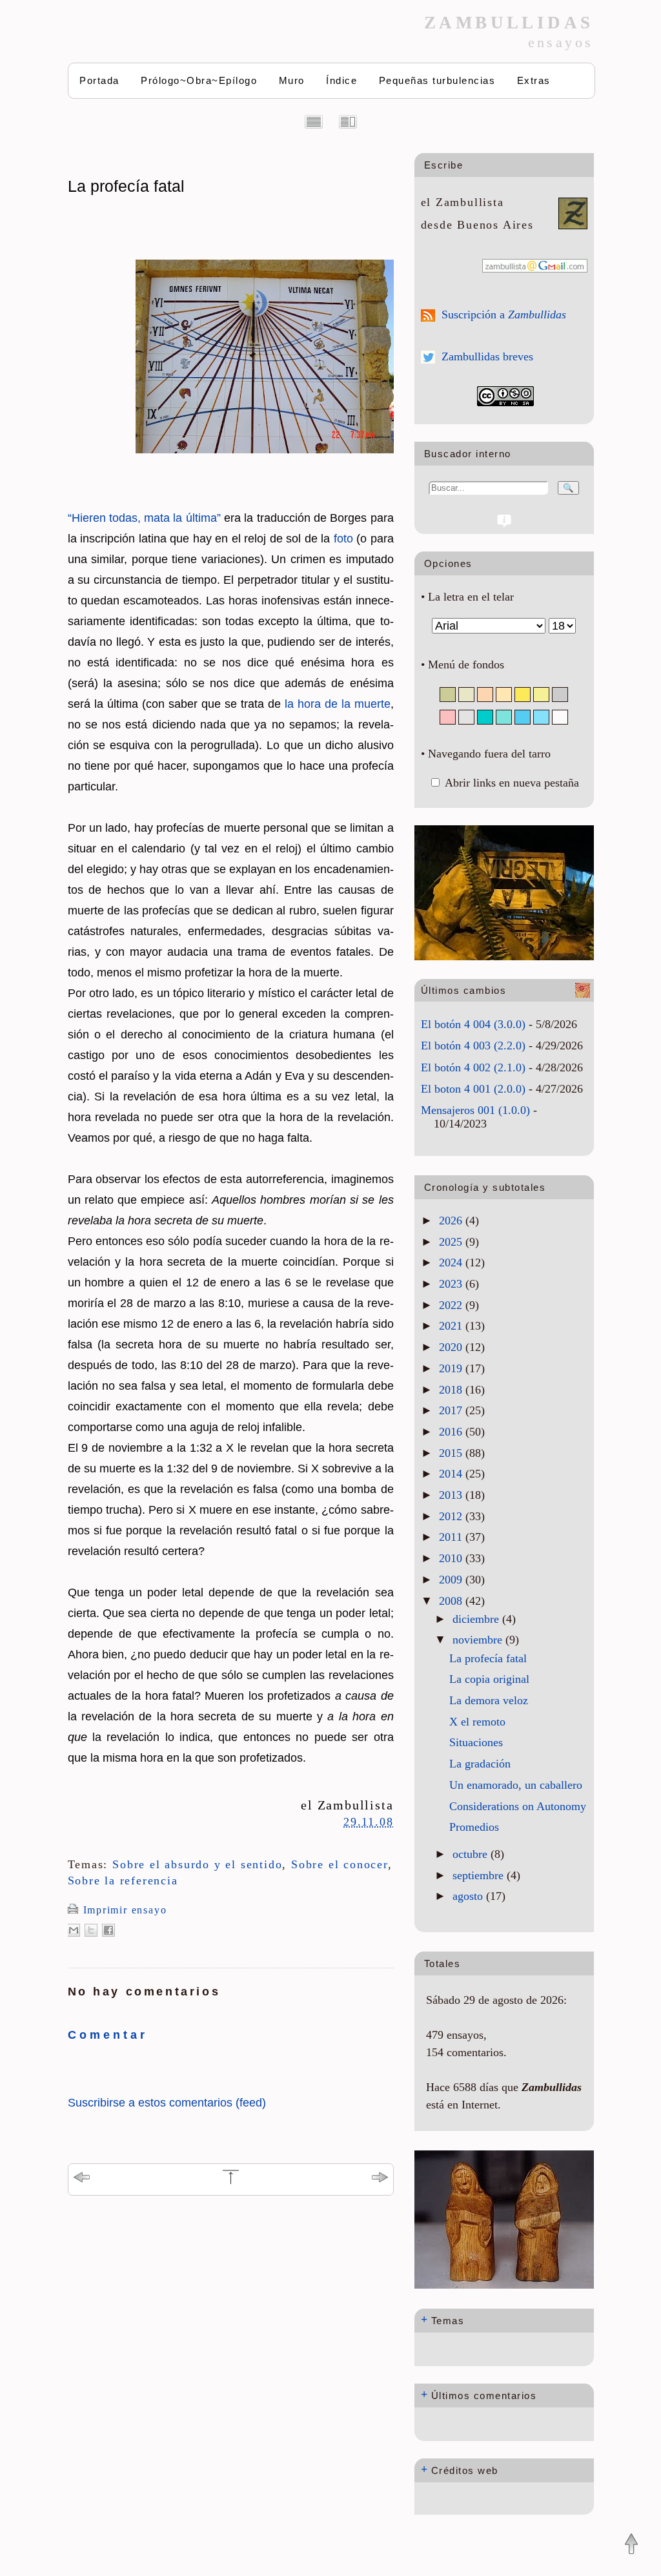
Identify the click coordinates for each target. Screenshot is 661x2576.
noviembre (479, 1640)
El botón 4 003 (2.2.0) (473, 1046)
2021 (452, 1326)
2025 (452, 1242)
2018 (452, 1390)
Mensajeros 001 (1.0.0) (475, 1110)
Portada (99, 80)
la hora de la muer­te (338, 704)
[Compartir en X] (91, 1930)
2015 (452, 1453)
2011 (452, 1537)
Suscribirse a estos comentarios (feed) (167, 2103)
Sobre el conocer (340, 1864)
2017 (452, 1410)
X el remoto (477, 1722)
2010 (452, 1558)
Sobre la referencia (123, 1880)
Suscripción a (504, 314)
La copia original (489, 1679)
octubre (472, 1854)
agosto (469, 1896)
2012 (452, 1516)
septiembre (480, 1875)
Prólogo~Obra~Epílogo (199, 80)
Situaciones (476, 1742)
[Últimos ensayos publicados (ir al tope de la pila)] (231, 2182)
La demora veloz (489, 1700)
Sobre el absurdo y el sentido (197, 1864)
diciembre (477, 1619)
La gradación (480, 1764)
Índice (341, 80)
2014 (452, 1474)
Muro (292, 80)
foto (343, 539)
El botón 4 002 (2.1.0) (473, 1067)
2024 (452, 1262)
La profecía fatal (126, 186)
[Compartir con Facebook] (108, 1930)
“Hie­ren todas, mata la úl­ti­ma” (144, 518)
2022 (452, 1305)
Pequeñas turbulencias (437, 80)
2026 (452, 1221)
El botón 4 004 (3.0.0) (473, 1024)
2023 (452, 1284)
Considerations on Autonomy (518, 1806)
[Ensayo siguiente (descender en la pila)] (380, 2179)
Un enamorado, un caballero (516, 1785)
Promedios (474, 1827)
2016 (452, 1432)
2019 (452, 1368)
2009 (452, 1580)
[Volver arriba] (631, 2545)
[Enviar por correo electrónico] (74, 1930)
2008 (452, 1601)
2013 (452, 1495)
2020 (452, 1347)
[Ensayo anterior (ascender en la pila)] (82, 2179)
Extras (534, 80)
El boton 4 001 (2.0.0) (473, 1089)
